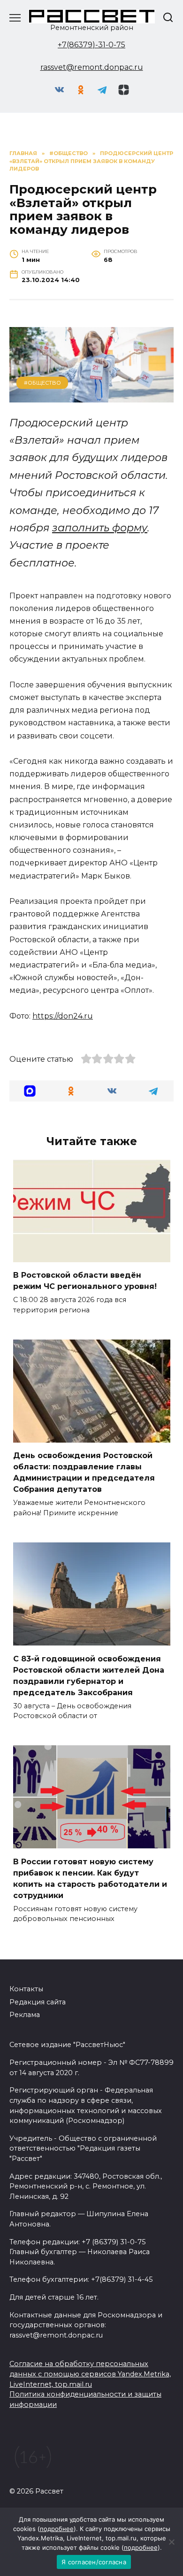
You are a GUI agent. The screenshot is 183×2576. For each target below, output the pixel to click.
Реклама (25, 2015)
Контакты (26, 1989)
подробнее (57, 2529)
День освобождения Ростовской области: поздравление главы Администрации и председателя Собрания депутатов (84, 1472)
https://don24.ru (63, 1016)
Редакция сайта (38, 2002)
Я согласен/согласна (94, 2562)
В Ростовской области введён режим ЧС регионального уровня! (85, 1281)
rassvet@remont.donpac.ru (92, 67)
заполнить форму (100, 528)
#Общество (42, 383)
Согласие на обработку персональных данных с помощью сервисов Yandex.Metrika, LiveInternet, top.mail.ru (90, 2374)
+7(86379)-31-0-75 (91, 45)
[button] (30, 1091)
